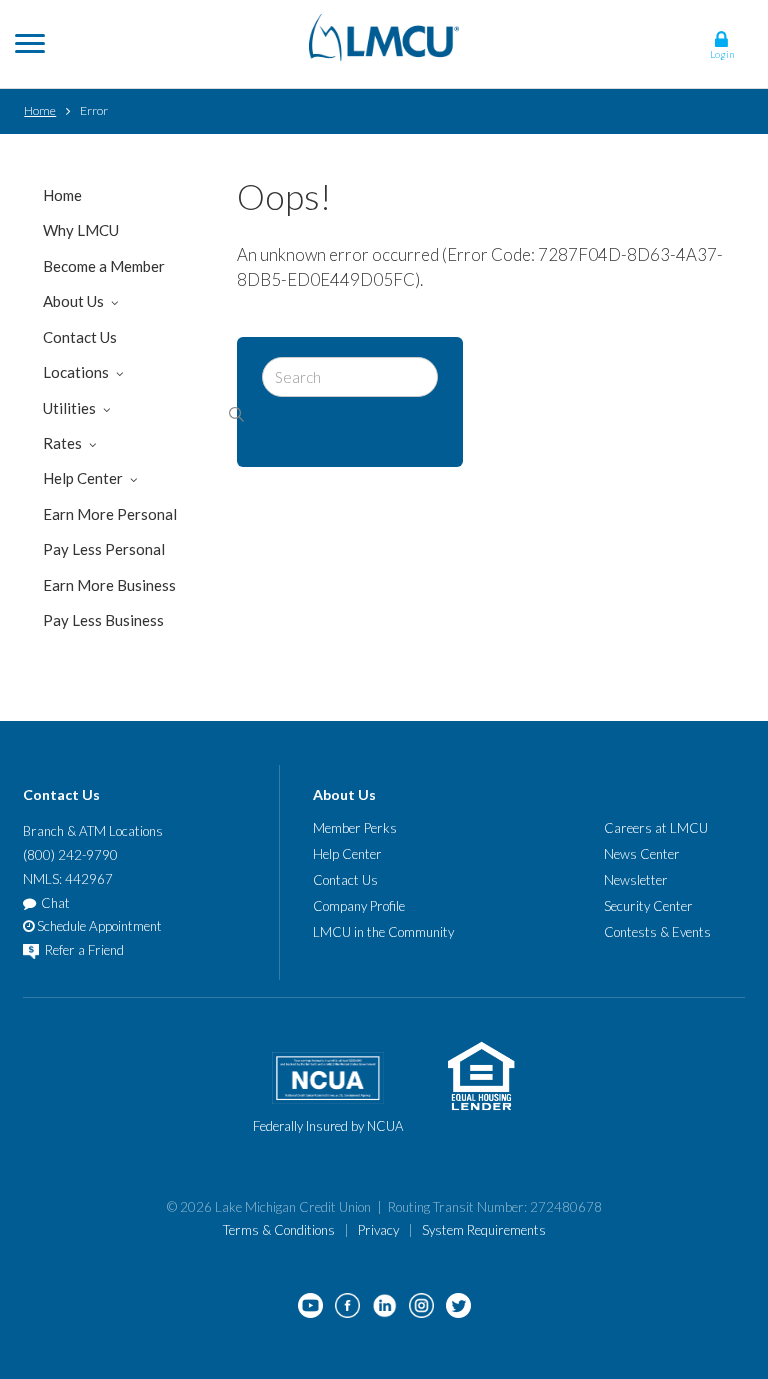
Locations (76, 372)
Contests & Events (657, 932)
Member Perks (355, 828)
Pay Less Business (103, 620)
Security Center (648, 906)
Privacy (378, 1230)
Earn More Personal (110, 514)
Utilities (69, 408)
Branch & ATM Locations (93, 831)
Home (40, 110)
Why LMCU (81, 230)
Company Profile (359, 906)
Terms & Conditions (279, 1230)
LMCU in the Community (383, 932)
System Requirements (484, 1230)
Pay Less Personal (104, 549)
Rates (62, 443)
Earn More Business (109, 585)
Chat (55, 903)
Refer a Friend (83, 950)
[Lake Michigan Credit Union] (384, 35)
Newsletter (636, 880)
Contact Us (80, 337)
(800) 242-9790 (70, 855)
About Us (73, 301)
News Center (642, 854)
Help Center (83, 478)
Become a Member (104, 266)
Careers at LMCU (656, 828)
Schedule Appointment (98, 926)
